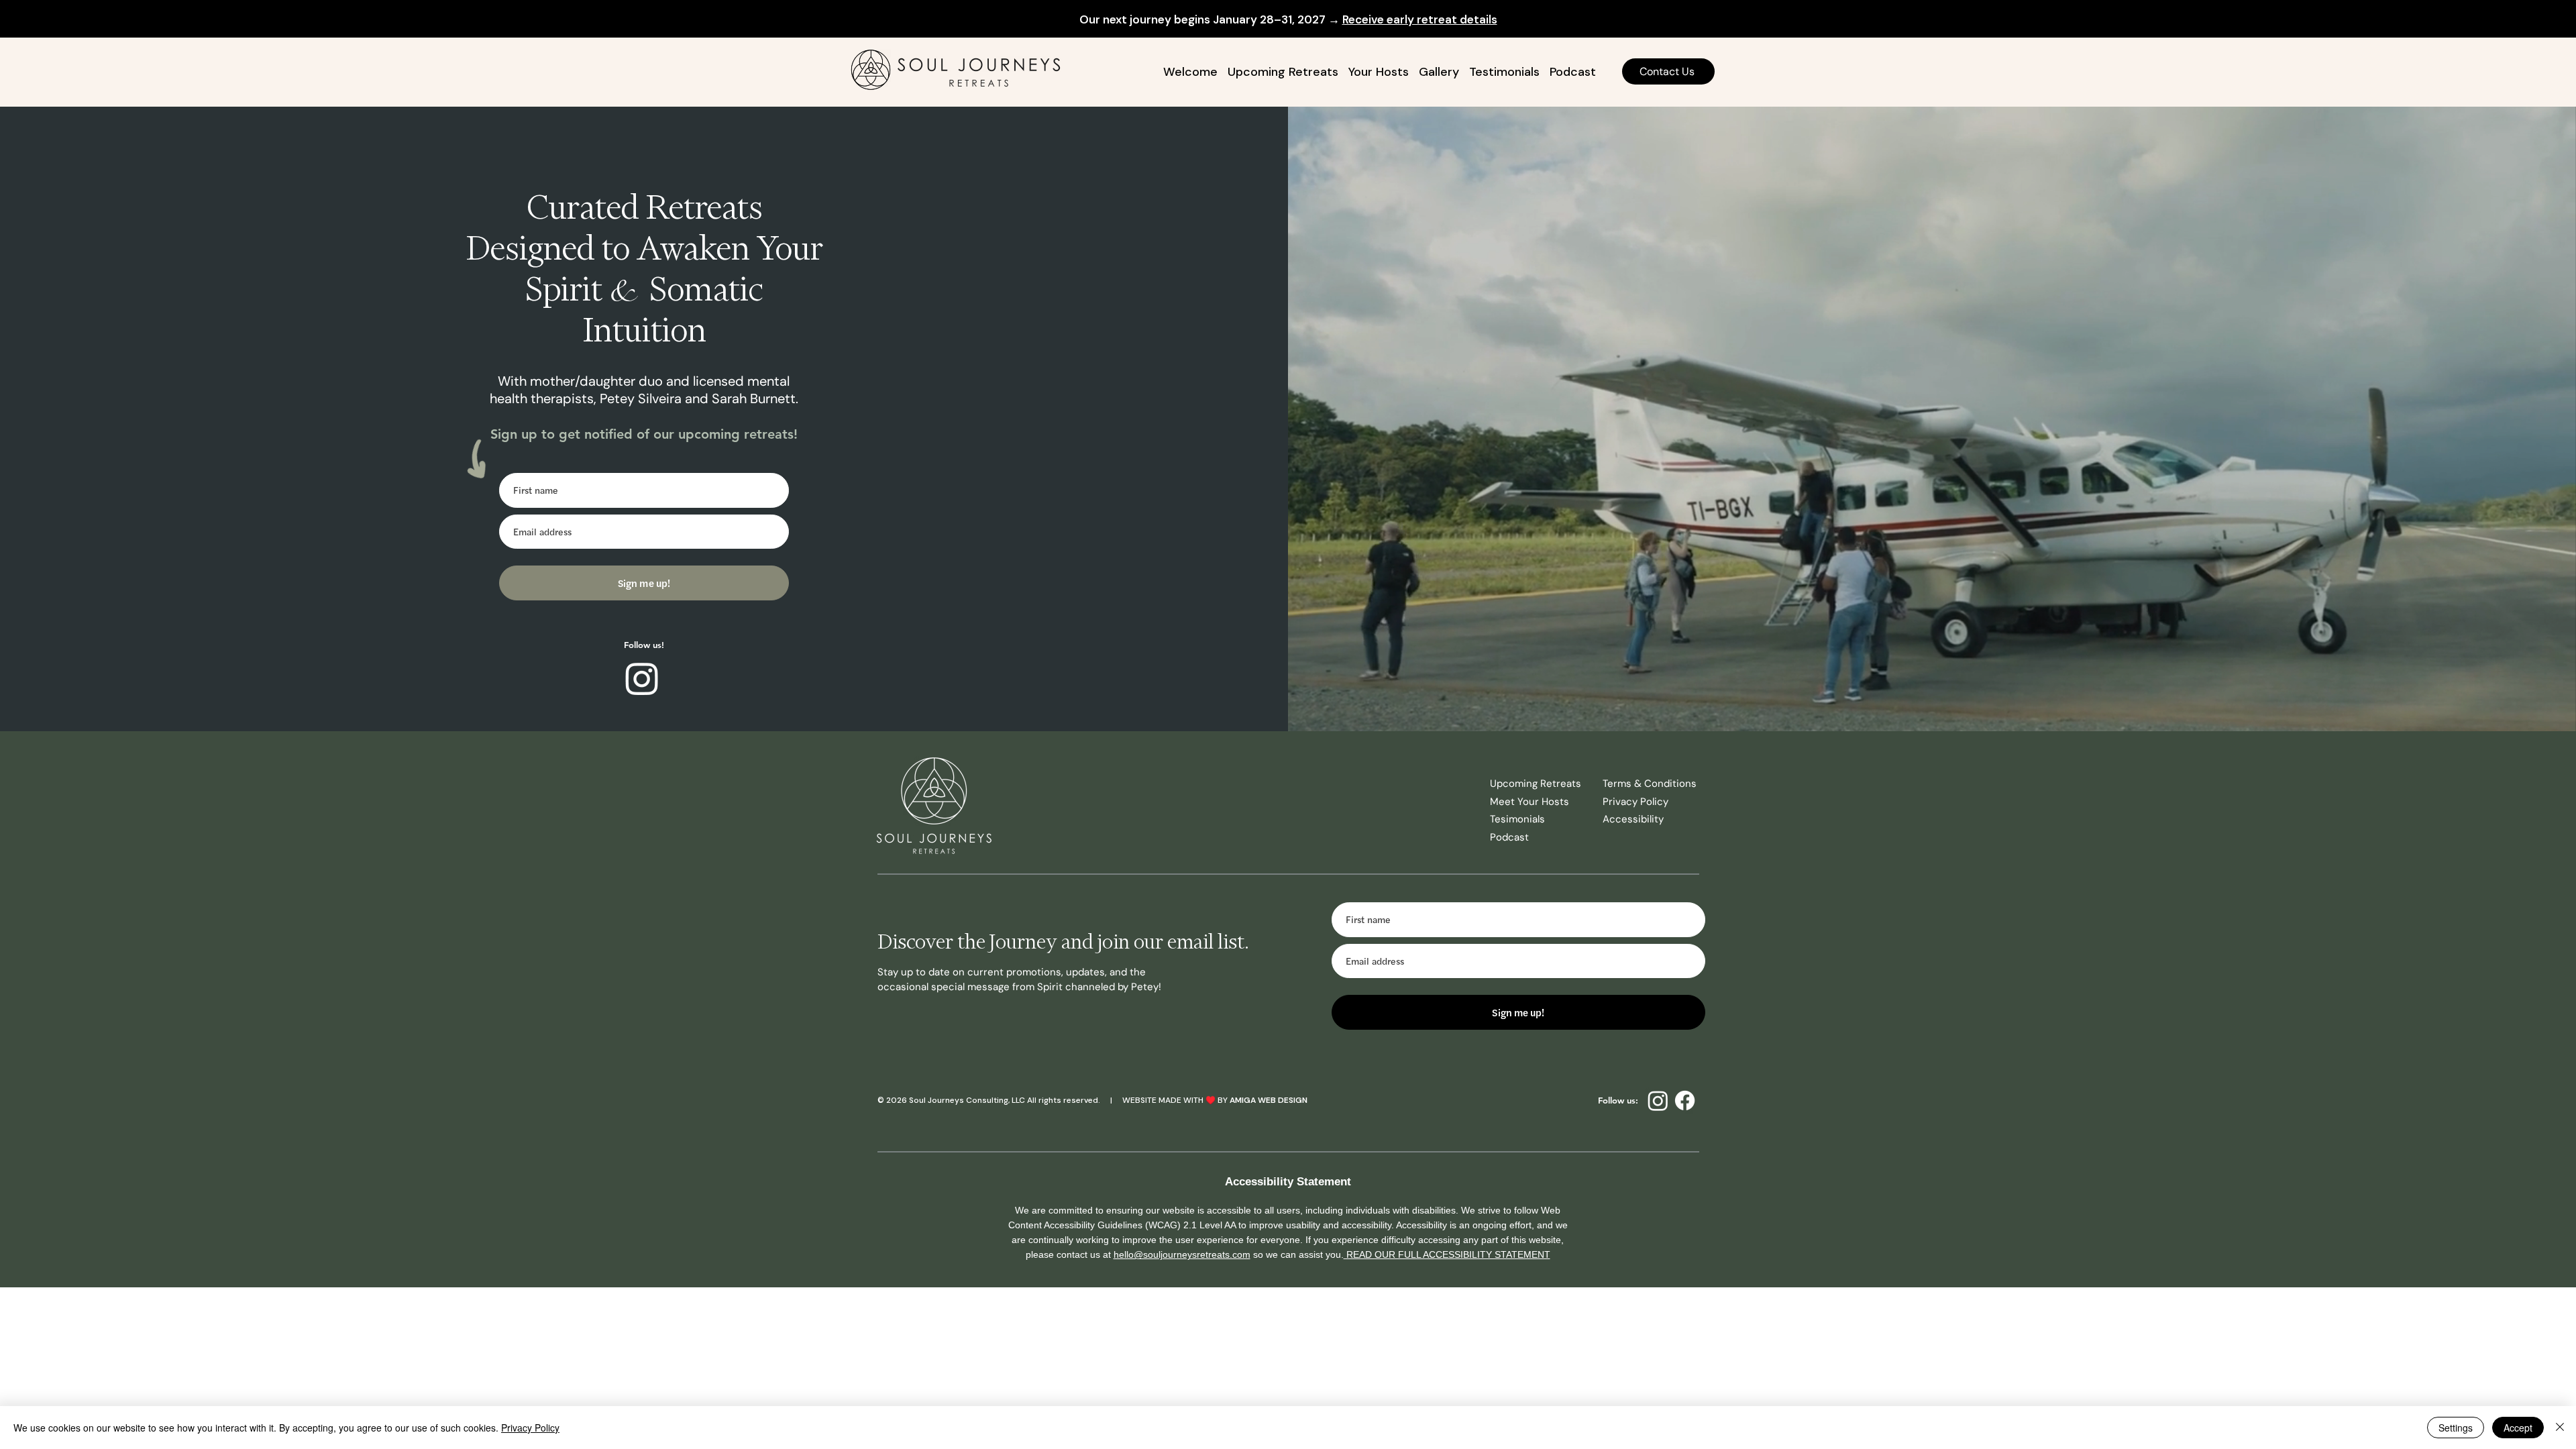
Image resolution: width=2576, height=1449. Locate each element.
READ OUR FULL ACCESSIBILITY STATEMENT (1447, 1254)
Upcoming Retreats (1536, 784)
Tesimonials (1517, 819)
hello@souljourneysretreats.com (1182, 1254)
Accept (2518, 1428)
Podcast (1509, 837)
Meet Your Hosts (1529, 802)
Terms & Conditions (1650, 784)
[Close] (2560, 1428)
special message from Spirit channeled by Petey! (1046, 987)
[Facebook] (1685, 1101)
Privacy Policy (1635, 802)
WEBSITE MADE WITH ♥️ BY (1176, 1100)
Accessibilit (1630, 819)
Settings (2456, 1428)
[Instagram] (642, 678)
